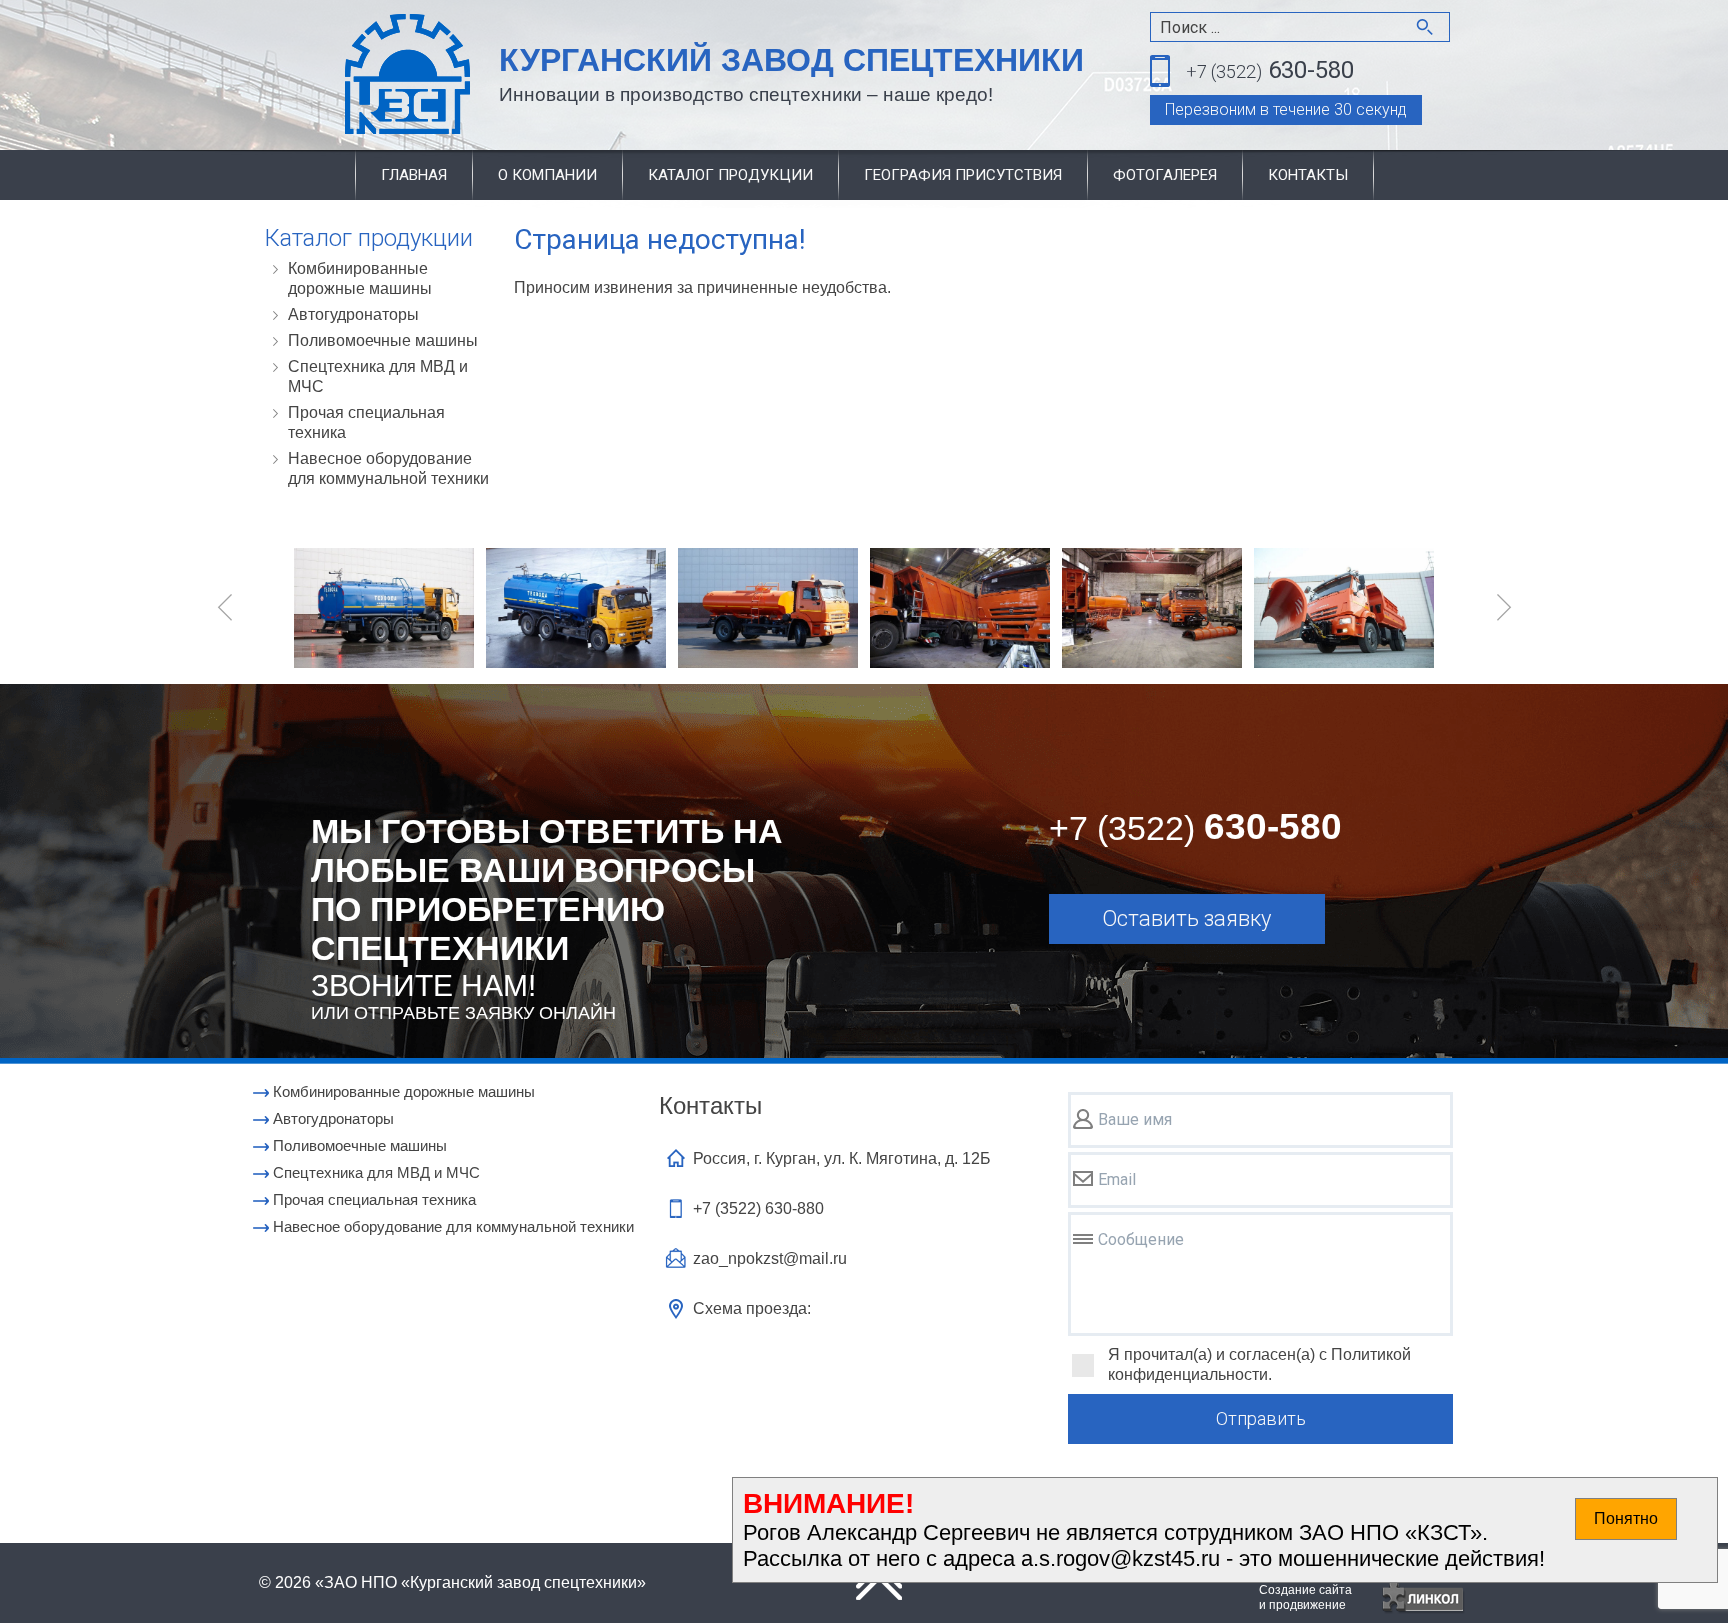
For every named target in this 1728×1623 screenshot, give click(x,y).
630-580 (1270, 70)
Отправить (1261, 1418)
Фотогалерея (1165, 175)
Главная (414, 175)
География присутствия (963, 175)
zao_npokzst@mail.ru (770, 1258)
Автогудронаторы (353, 314)
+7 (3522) (758, 1208)
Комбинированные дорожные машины (360, 278)
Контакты (1308, 175)
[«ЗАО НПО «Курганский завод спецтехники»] (360, 75)
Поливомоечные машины (383, 340)
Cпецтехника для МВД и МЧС (378, 376)
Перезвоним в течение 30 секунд (1286, 109)
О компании (547, 175)
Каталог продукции (730, 175)
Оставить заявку (1186, 918)
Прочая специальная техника (366, 422)
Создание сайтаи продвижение (1305, 1597)
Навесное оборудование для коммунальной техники (388, 468)
